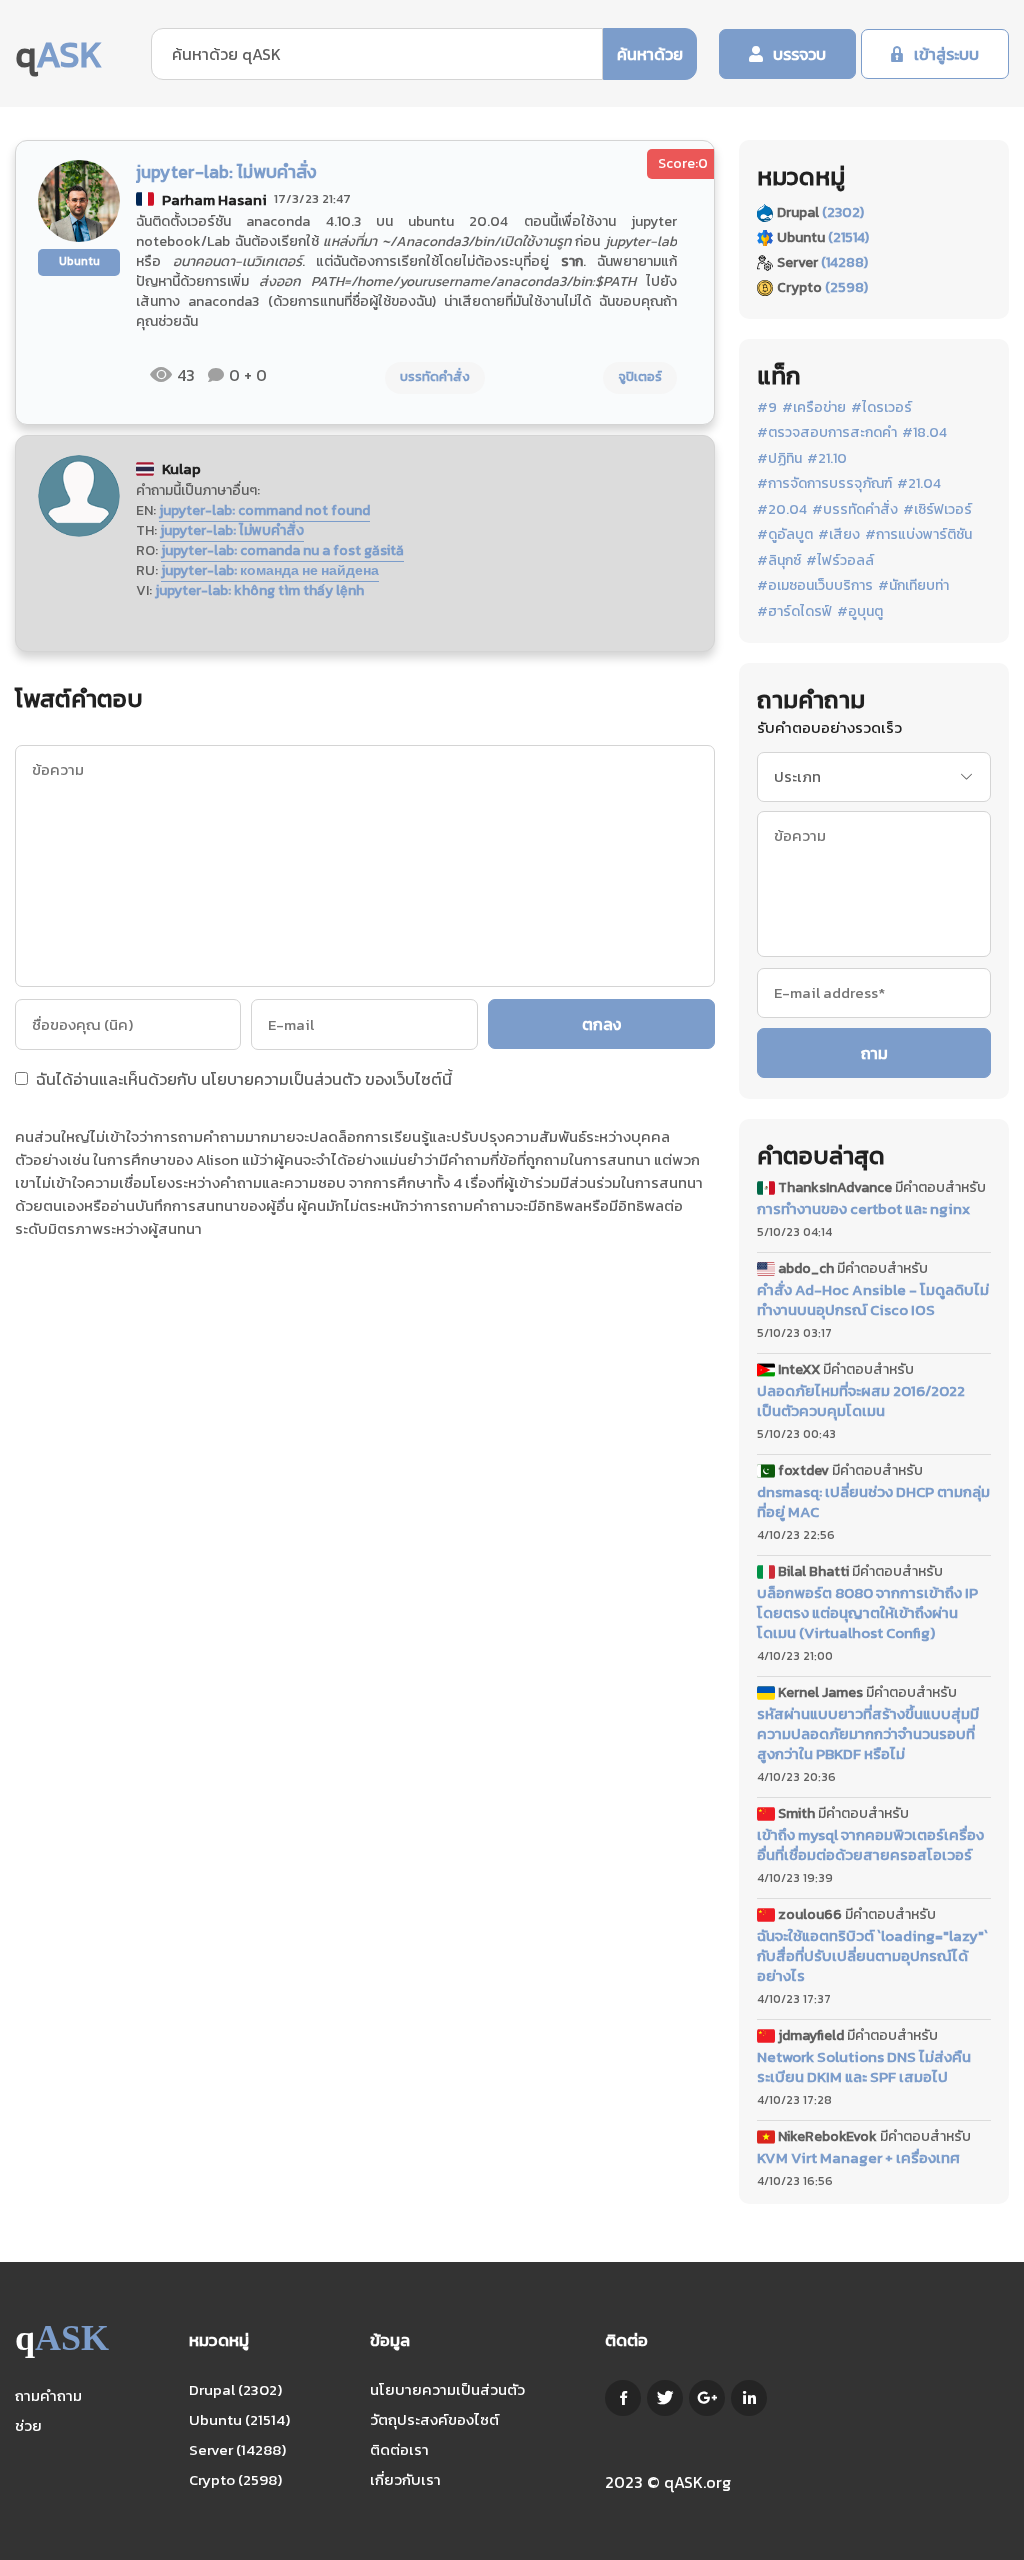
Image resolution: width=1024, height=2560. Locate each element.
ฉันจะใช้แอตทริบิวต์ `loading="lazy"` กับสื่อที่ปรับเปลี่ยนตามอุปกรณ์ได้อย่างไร (872, 1956)
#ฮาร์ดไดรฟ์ (794, 612)
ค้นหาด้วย (650, 54)
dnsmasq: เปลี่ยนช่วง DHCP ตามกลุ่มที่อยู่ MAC (873, 1502)
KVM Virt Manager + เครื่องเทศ (858, 2158)
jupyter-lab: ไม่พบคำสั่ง (232, 530)
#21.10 (827, 459)
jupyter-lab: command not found (264, 510)
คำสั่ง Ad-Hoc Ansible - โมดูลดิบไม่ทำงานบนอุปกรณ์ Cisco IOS (873, 1300)
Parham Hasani (214, 199)
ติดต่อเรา (399, 2449)
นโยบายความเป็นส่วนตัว (281, 1079)
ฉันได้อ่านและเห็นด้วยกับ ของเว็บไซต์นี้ (242, 1081)
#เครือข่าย (814, 408)
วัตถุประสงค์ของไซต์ (434, 2419)
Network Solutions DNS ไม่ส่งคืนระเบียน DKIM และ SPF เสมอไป (864, 2067)
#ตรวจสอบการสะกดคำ (827, 433)
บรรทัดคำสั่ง (435, 376)
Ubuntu (79, 261)
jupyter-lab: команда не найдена (270, 570)
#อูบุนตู (860, 612)
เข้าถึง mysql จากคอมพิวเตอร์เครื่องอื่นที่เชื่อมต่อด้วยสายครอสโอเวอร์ (870, 1845)
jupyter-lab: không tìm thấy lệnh (259, 590)
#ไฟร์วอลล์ (840, 561)
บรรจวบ (799, 54)
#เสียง (839, 535)
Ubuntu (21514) (239, 2419)
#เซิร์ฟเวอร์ (937, 510)
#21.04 (919, 484)
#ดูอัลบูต (785, 535)
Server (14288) (237, 2449)
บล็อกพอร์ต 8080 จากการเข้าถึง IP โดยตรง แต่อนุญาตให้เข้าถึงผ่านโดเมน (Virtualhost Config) (867, 1613)
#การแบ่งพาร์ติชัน (918, 535)
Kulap (181, 468)
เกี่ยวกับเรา (405, 2479)
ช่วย (28, 2425)
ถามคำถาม (48, 2395)
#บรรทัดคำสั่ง (855, 510)
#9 (767, 408)
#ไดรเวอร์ (881, 408)
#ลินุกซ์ (779, 561)
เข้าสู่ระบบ (946, 54)
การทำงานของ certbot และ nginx (863, 1209)
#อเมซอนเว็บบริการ (815, 586)
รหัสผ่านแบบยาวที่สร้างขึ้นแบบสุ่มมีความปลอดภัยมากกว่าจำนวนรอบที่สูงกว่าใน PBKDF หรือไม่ (868, 1734)
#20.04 (782, 510)
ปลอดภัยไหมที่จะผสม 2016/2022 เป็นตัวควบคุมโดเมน (861, 1401)
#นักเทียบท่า (913, 586)
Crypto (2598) (235, 2479)
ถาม (874, 1053)
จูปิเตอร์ (640, 376)
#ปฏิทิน (779, 459)
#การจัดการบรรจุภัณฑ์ (824, 484)
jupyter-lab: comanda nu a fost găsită (282, 550)
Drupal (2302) (235, 2389)
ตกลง (601, 1024)
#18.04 (924, 433)
